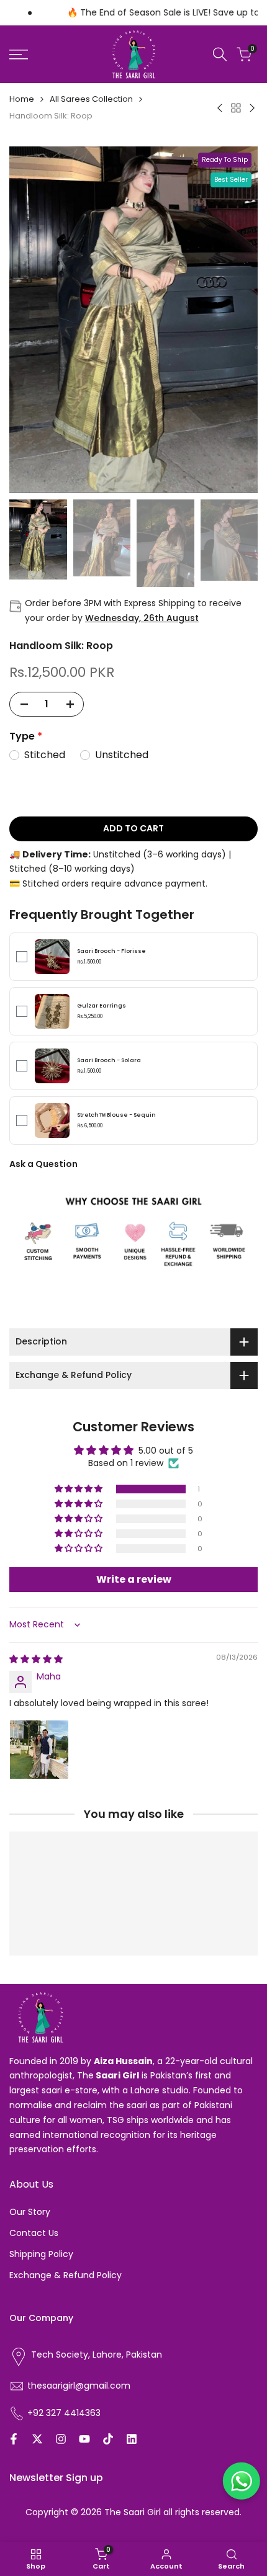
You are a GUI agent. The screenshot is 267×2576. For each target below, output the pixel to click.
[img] (36, 1659)
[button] (79, 1489)
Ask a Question (43, 1164)
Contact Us (34, 2233)
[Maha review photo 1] (39, 1750)
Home (22, 99)
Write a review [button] (134, 1579)
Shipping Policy (41, 2254)
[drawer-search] (220, 54)
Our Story (30, 2212)
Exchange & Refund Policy (66, 2275)
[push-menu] (19, 55)
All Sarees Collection (91, 99)
